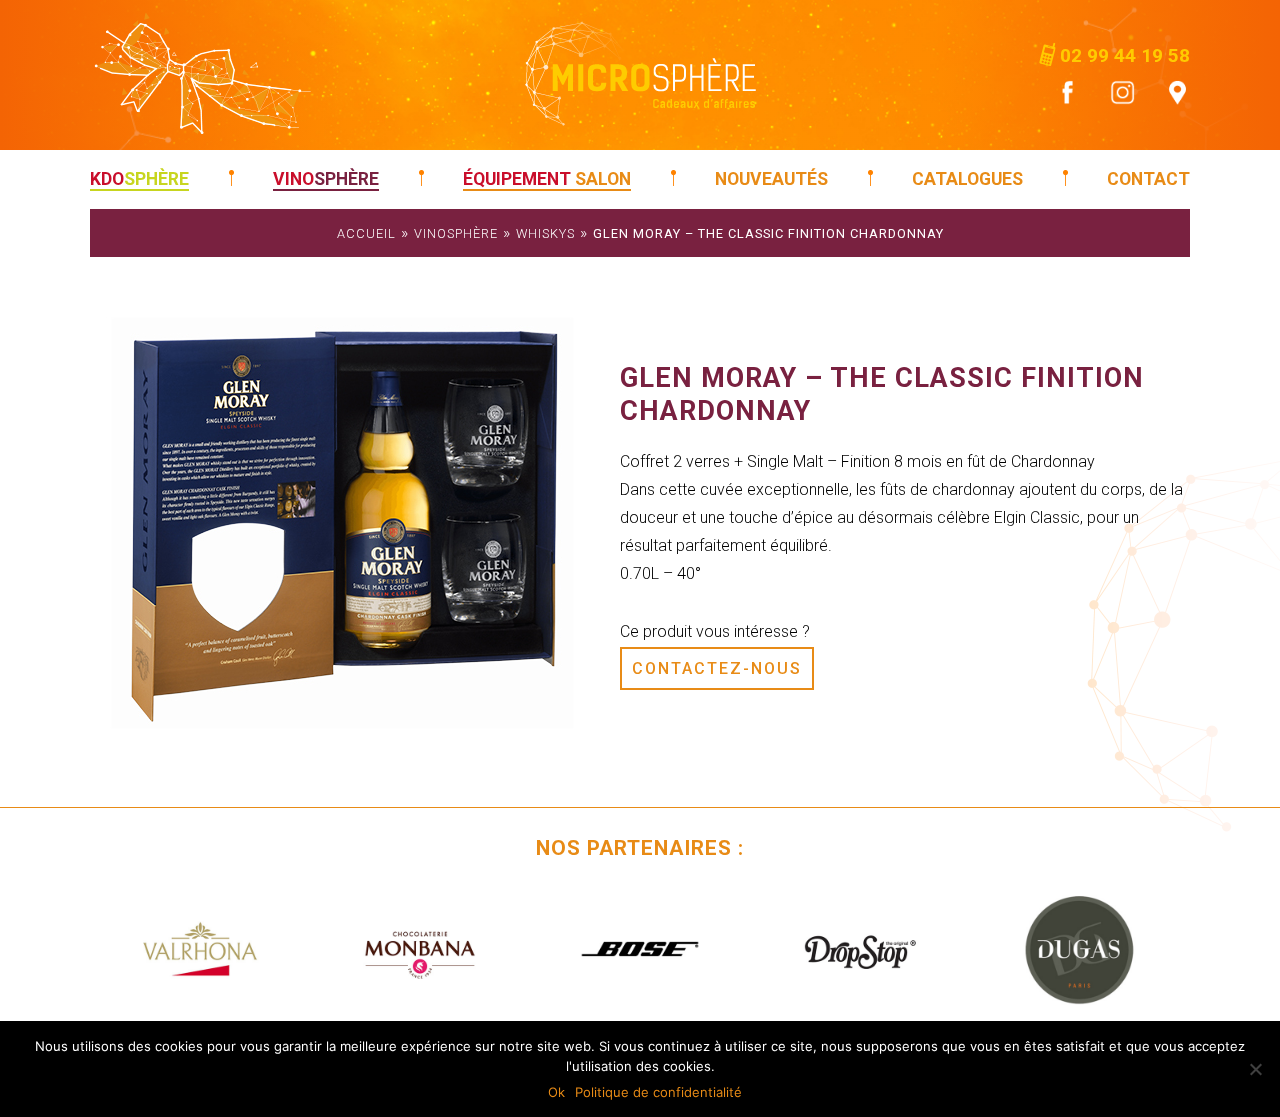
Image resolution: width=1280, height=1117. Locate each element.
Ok (556, 1092)
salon (547, 179)
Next (1160, 950)
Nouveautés (771, 179)
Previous (120, 950)
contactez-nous (717, 668)
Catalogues (967, 179)
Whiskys (545, 233)
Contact (1148, 179)
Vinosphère (456, 233)
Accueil (366, 233)
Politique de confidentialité (658, 1092)
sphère (139, 179)
